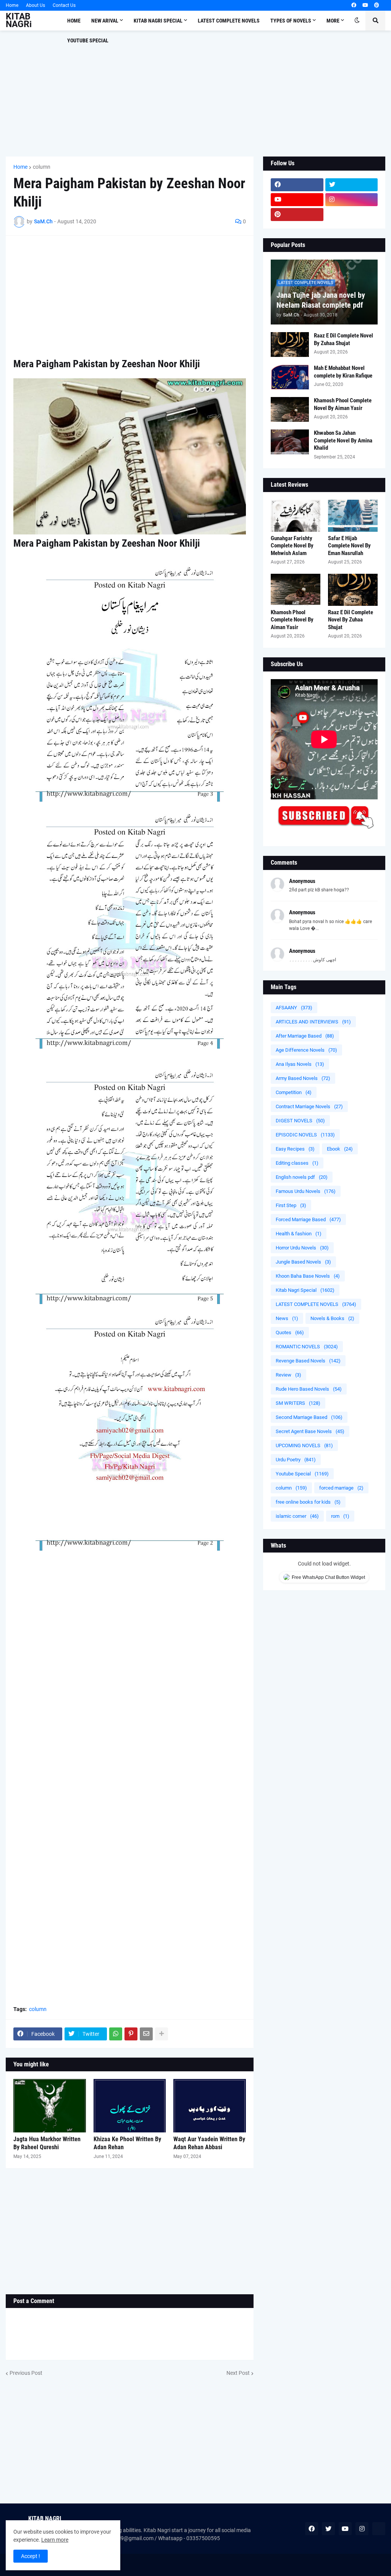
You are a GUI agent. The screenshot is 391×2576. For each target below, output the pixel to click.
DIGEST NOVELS (300, 1121)
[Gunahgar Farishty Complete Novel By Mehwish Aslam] (296, 516)
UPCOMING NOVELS (304, 1445)
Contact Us (64, 5)
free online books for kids (308, 1502)
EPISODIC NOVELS (305, 1135)
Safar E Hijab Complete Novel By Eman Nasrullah (349, 546)
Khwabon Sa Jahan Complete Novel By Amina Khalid (343, 440)
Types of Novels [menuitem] (291, 21)
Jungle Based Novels (303, 1262)
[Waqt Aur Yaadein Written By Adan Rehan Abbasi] (210, 2106)
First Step (291, 1205)
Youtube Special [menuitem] (88, 40)
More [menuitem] (333, 21)
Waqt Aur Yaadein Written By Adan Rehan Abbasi (209, 2143)
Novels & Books (332, 1318)
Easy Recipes (295, 1149)
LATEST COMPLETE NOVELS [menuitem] (229, 21)
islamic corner (297, 1516)
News (287, 1318)
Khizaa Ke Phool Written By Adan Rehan (127, 2143)
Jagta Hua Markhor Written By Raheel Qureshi (47, 2143)
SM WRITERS (298, 1403)
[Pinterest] (131, 2034)
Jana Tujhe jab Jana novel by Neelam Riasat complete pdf (321, 300)
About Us (36, 5)
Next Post (238, 2373)
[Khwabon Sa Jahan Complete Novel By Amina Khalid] (290, 442)
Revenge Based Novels (308, 1361)
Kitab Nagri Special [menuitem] (158, 21)
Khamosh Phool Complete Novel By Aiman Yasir (343, 404)
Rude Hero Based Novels (309, 1389)
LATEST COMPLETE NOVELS (316, 1304)
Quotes (290, 1332)
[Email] (146, 2034)
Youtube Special (302, 1474)
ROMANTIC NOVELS (307, 1347)
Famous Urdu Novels (306, 1191)
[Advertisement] (195, 94)
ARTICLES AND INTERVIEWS (313, 1022)
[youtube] (365, 5)
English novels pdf (302, 1177)
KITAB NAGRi (19, 20)
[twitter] (352, 185)
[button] (357, 21)
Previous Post (26, 2373)
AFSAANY (294, 1008)
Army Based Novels (303, 1078)
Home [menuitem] (74, 21)
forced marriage (341, 1488)
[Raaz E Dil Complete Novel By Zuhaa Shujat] (290, 345)
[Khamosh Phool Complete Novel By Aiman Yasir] (290, 409)
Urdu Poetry (296, 1460)
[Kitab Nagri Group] (352, 215)
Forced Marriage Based (308, 1219)
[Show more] (162, 2034)
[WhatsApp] (116, 2034)
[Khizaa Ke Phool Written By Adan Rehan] (130, 2106)
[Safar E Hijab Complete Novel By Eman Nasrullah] (353, 516)
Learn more (55, 2540)
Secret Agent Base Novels (310, 1431)
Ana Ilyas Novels (300, 1064)
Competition (294, 1092)
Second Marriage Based (309, 1417)
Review (288, 1375)
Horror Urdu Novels (302, 1248)
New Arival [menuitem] (105, 21)
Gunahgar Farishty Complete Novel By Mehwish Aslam (292, 546)
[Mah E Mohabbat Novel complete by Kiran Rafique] (290, 377)
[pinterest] (377, 5)
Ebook (340, 1149)
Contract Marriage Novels (309, 1106)
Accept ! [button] (31, 2556)
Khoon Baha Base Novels (308, 1276)
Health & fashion (299, 1234)
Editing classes (297, 1163)
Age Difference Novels (306, 1050)
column (42, 167)
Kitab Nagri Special (305, 1290)
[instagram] (352, 200)
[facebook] (354, 5)
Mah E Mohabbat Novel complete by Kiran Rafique (343, 372)
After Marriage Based (305, 1036)
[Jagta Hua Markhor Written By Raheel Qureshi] (50, 2106)
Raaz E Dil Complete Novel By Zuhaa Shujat (343, 339)
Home (12, 5)
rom (340, 1516)
